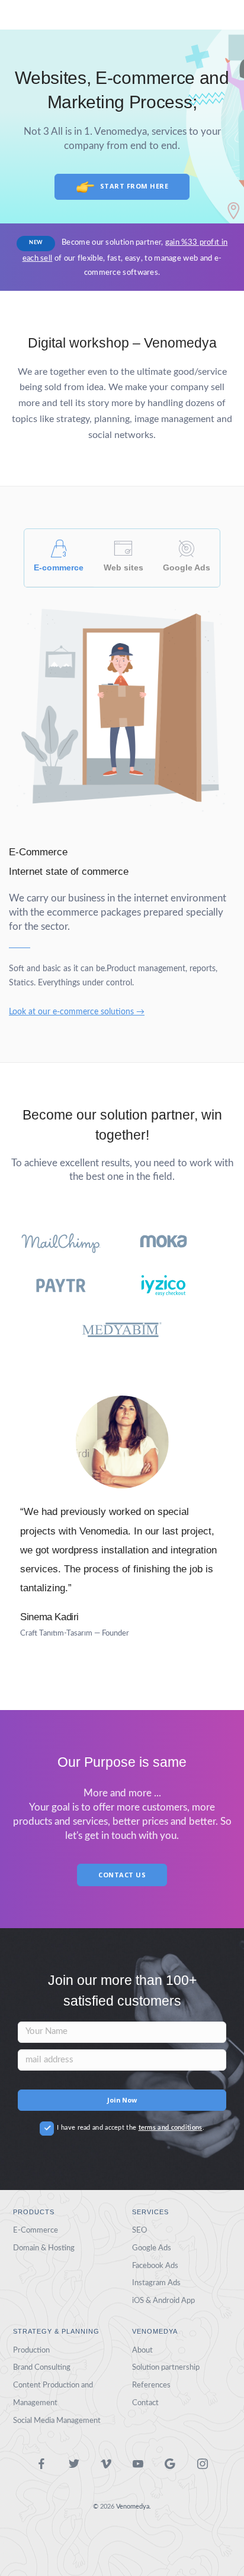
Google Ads (152, 2248)
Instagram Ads (156, 2283)
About (142, 2350)
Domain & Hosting (44, 2248)
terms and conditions (171, 2128)
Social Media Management (57, 2421)
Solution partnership (166, 2367)
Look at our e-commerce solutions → (77, 1012)
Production (31, 2350)
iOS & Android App (163, 2301)
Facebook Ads (155, 2266)
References (151, 2385)
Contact (145, 2403)
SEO (139, 2230)
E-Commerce (36, 2230)
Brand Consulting (42, 2367)
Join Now (122, 2100)
